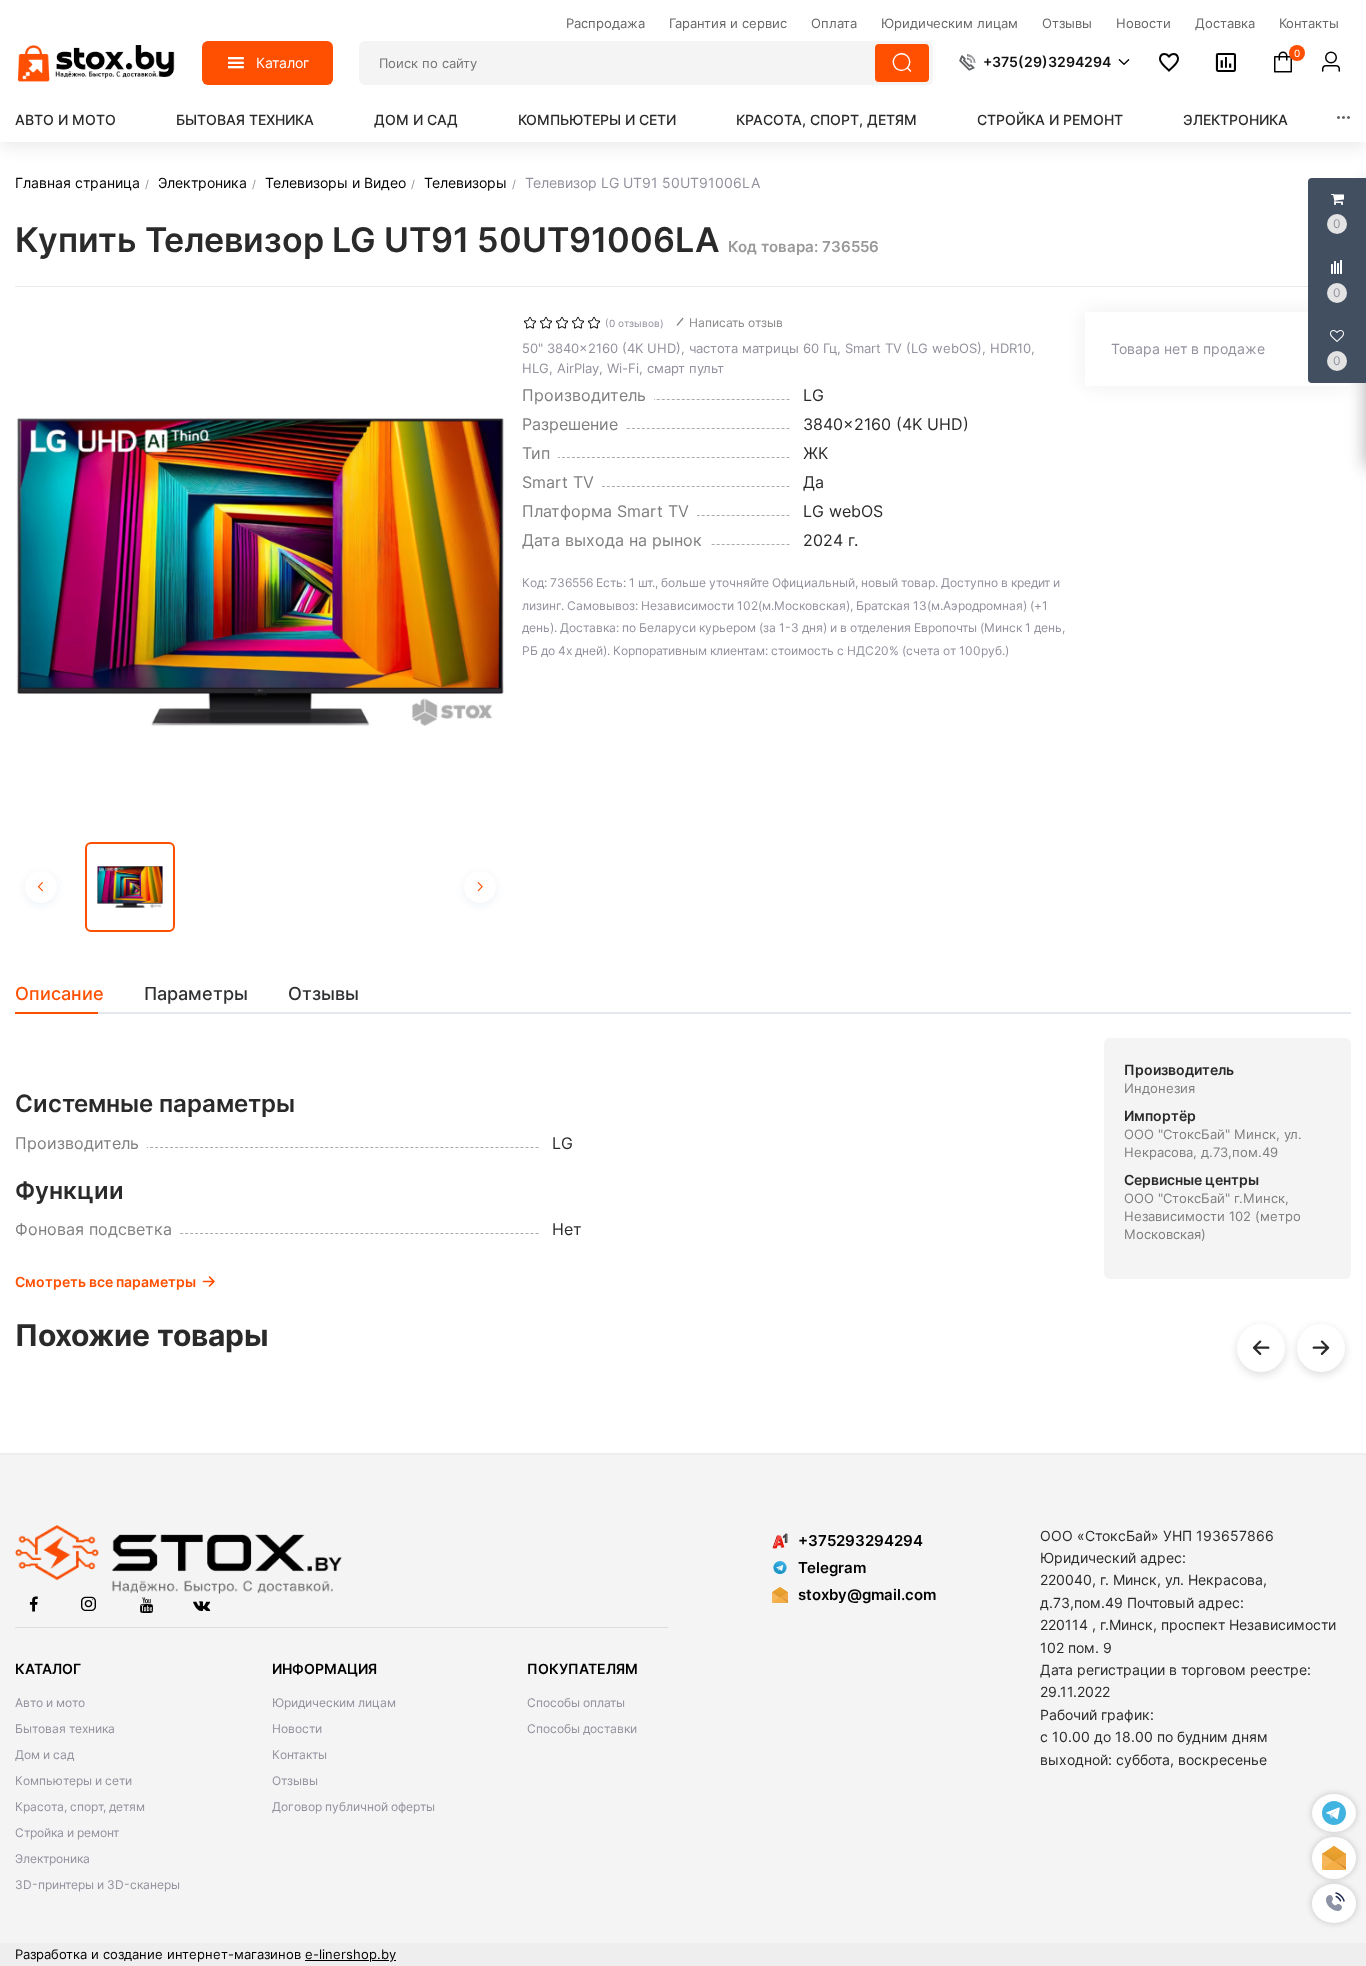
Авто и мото (65, 119)
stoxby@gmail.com (867, 1594)
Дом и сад (416, 119)
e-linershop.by (350, 1954)
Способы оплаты (576, 1702)
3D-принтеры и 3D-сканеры (97, 1884)
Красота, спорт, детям (826, 119)
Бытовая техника (245, 119)
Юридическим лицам (334, 1702)
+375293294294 (860, 1540)
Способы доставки (582, 1728)
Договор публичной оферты (353, 1806)
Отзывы (295, 1780)
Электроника (1235, 119)
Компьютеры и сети (597, 119)
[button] (1334, 1903)
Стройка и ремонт (1050, 119)
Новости (297, 1728)
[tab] (69, 994)
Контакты (299, 1754)
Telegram (832, 1567)
